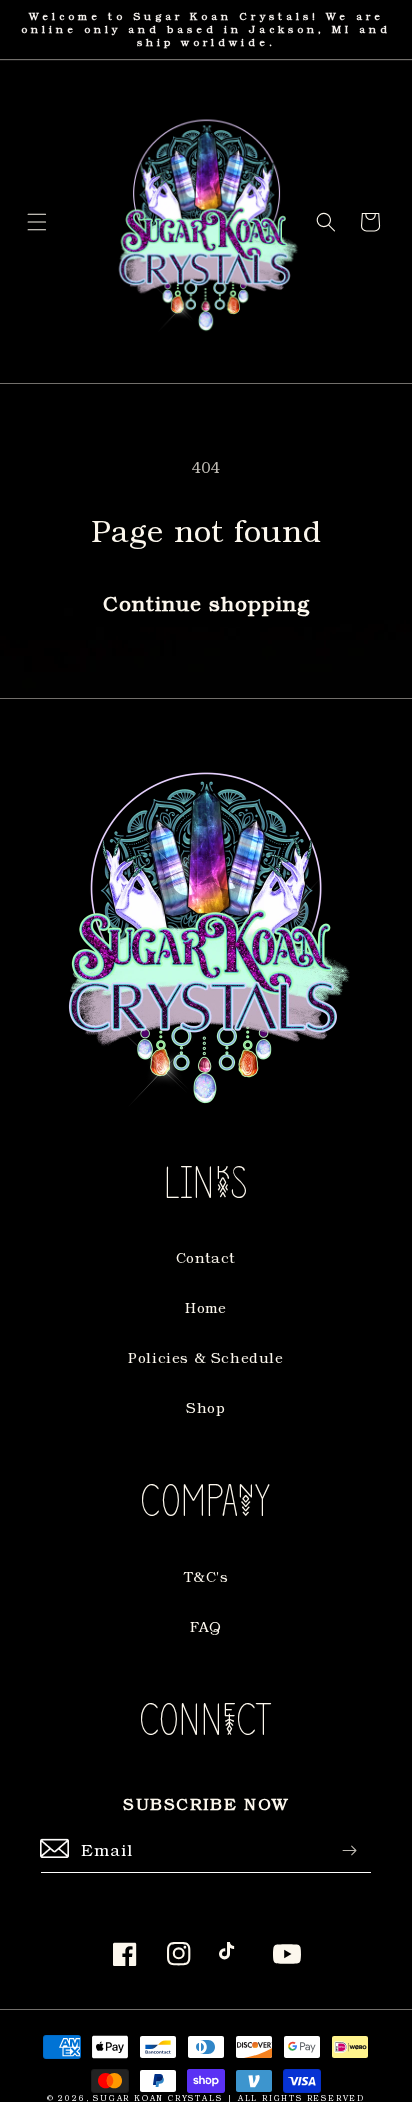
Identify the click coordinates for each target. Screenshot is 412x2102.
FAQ (206, 1626)
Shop (205, 1407)
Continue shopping (206, 603)
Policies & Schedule (205, 1357)
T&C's (206, 1576)
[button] (37, 222)
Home (205, 1307)
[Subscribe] (349, 1850)
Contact (206, 1257)
